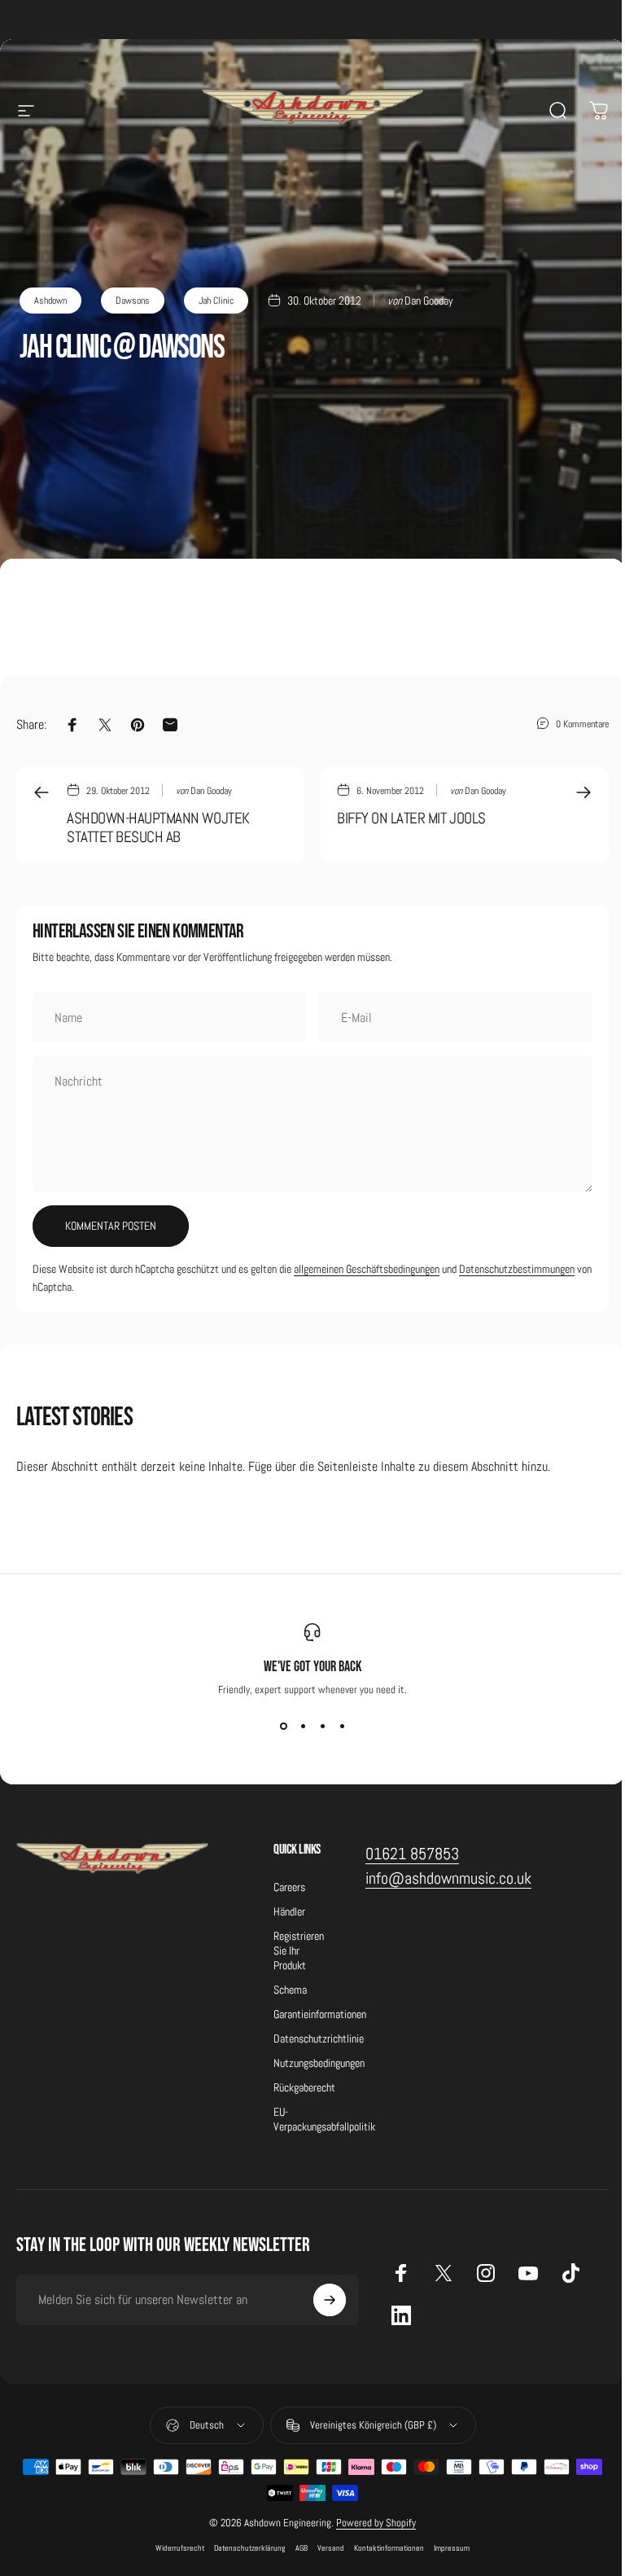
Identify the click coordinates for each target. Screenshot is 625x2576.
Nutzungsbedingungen (319, 2063)
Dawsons (133, 301)
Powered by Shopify (376, 2523)
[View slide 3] (322, 1726)
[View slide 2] (303, 1726)
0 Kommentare (582, 724)
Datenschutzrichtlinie (319, 2038)
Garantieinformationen (320, 2014)
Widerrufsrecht (180, 2548)
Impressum (452, 2548)
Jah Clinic (216, 301)
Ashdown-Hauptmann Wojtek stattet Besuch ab (158, 828)
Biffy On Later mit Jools (411, 818)
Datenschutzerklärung (250, 2548)
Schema (290, 1990)
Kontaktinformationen (389, 2548)
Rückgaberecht (304, 2087)
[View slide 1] (283, 1726)
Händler (289, 1911)
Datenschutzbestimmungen (517, 1269)
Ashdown (50, 301)
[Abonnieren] (330, 2300)
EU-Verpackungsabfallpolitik (324, 2119)
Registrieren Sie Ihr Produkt (299, 1951)
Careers (289, 1887)
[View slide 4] (342, 1726)
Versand (331, 2548)
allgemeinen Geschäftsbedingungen (367, 1269)
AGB (302, 2548)
